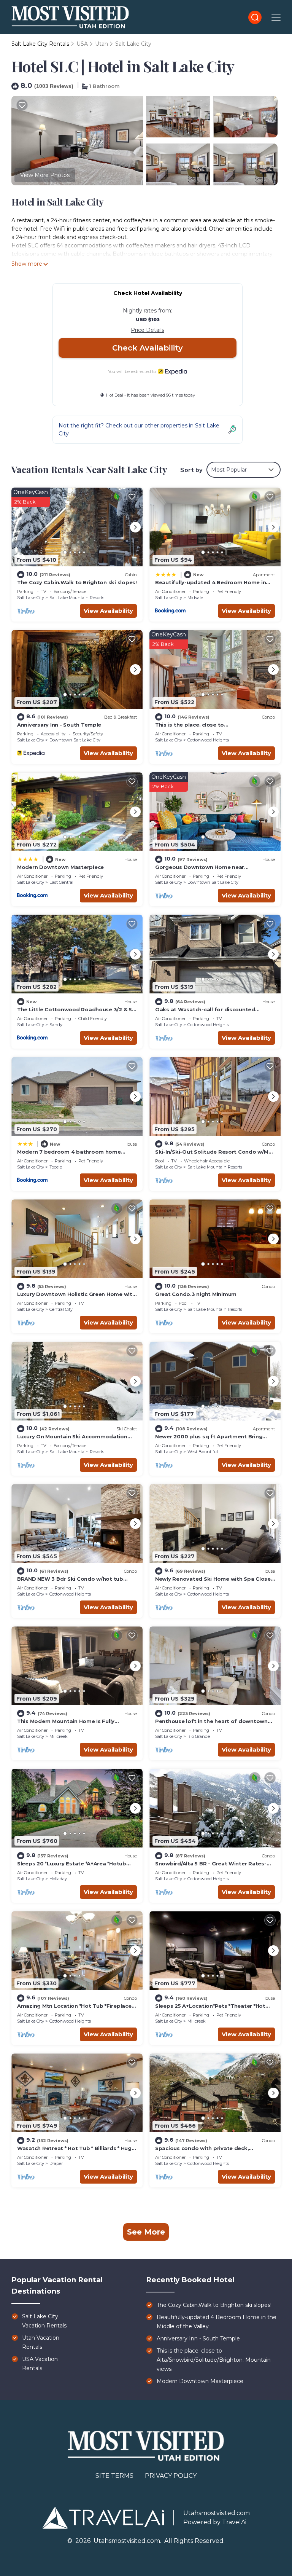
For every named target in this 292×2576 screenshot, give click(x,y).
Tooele (56, 1167)
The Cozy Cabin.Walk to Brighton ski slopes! (77, 582)
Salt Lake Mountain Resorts (77, 598)
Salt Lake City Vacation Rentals (44, 2321)
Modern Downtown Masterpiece (60, 867)
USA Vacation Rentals (40, 2364)
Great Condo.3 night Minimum (196, 1294)
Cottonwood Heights (208, 740)
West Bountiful (203, 1452)
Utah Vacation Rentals (41, 2342)
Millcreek (59, 1736)
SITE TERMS (114, 2476)
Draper (56, 2163)
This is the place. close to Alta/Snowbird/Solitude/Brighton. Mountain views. (214, 2360)
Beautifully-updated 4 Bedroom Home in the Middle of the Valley (217, 2322)
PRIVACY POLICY (171, 2476)
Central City (61, 1309)
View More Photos (45, 175)
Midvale (195, 598)
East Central (61, 882)
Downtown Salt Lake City (75, 740)
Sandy (56, 1025)
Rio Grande (199, 1736)
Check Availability (148, 348)
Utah (102, 44)
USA (82, 44)
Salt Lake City (133, 44)
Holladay (58, 1879)
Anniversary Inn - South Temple (59, 725)
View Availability (108, 611)
